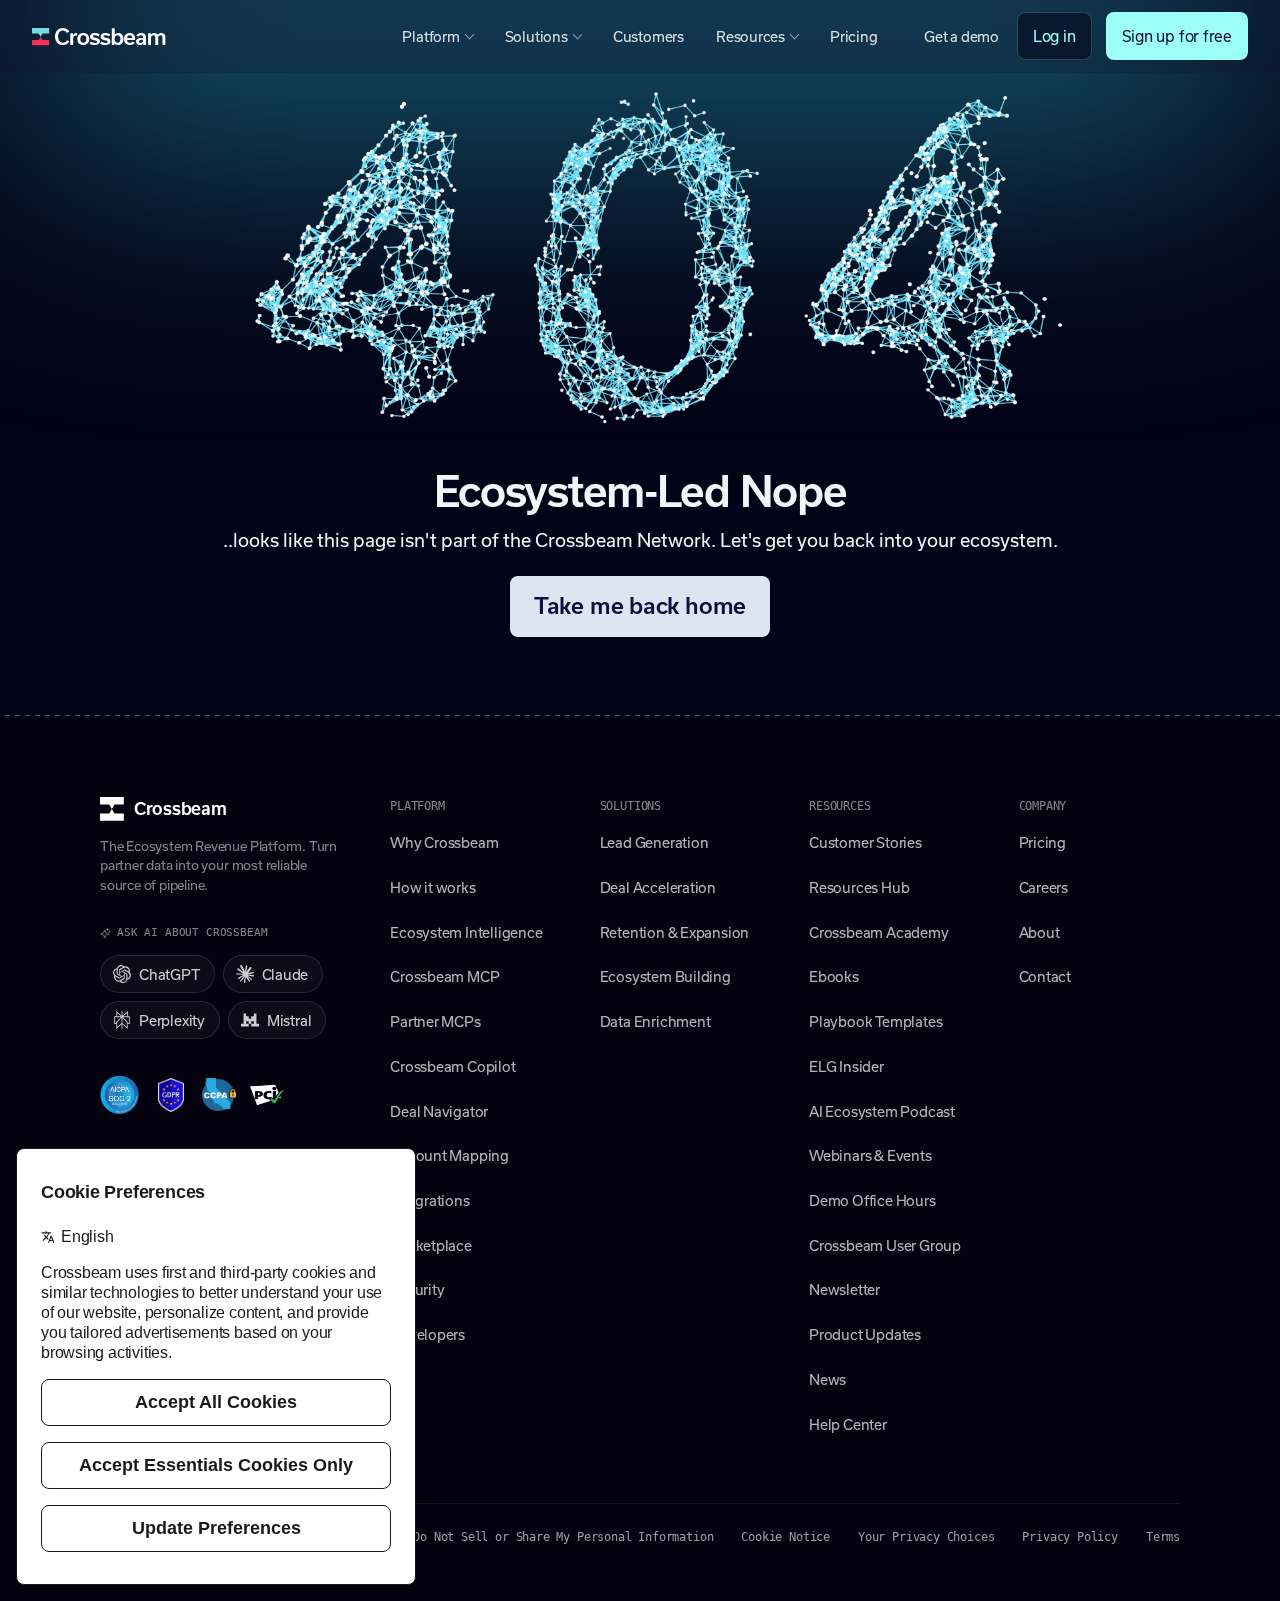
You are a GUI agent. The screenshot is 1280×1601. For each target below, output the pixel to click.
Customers (648, 36)
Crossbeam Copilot (452, 1066)
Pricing (854, 36)
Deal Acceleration (658, 887)
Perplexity (172, 1020)
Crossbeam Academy (878, 932)
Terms (1163, 1537)
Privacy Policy (1069, 1537)
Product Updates (865, 1334)
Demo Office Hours (872, 1200)
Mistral (289, 1020)
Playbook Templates (875, 1021)
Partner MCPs (435, 1021)
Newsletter (844, 1289)
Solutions (536, 36)
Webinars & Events (870, 1155)
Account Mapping (449, 1155)
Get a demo (961, 36)
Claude (285, 974)
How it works (432, 887)
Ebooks (834, 976)
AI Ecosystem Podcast (882, 1111)
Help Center (848, 1424)
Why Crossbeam (444, 842)
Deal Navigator (439, 1111)
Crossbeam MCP (444, 976)
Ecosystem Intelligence (466, 932)
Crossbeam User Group (885, 1245)
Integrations (429, 1200)
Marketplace (431, 1245)
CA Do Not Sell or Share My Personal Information (553, 1537)
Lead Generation (654, 842)
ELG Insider (846, 1066)
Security (417, 1289)
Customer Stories (865, 842)
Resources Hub (859, 887)
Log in (1054, 35)
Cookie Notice (785, 1537)
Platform (430, 36)
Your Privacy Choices (926, 1537)
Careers (1044, 887)
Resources (750, 36)
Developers (427, 1334)
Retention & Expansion (675, 932)
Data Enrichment (655, 1021)
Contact (1045, 976)
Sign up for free (1177, 35)
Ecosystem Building (665, 976)
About (1039, 932)
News (827, 1379)
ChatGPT (169, 974)
